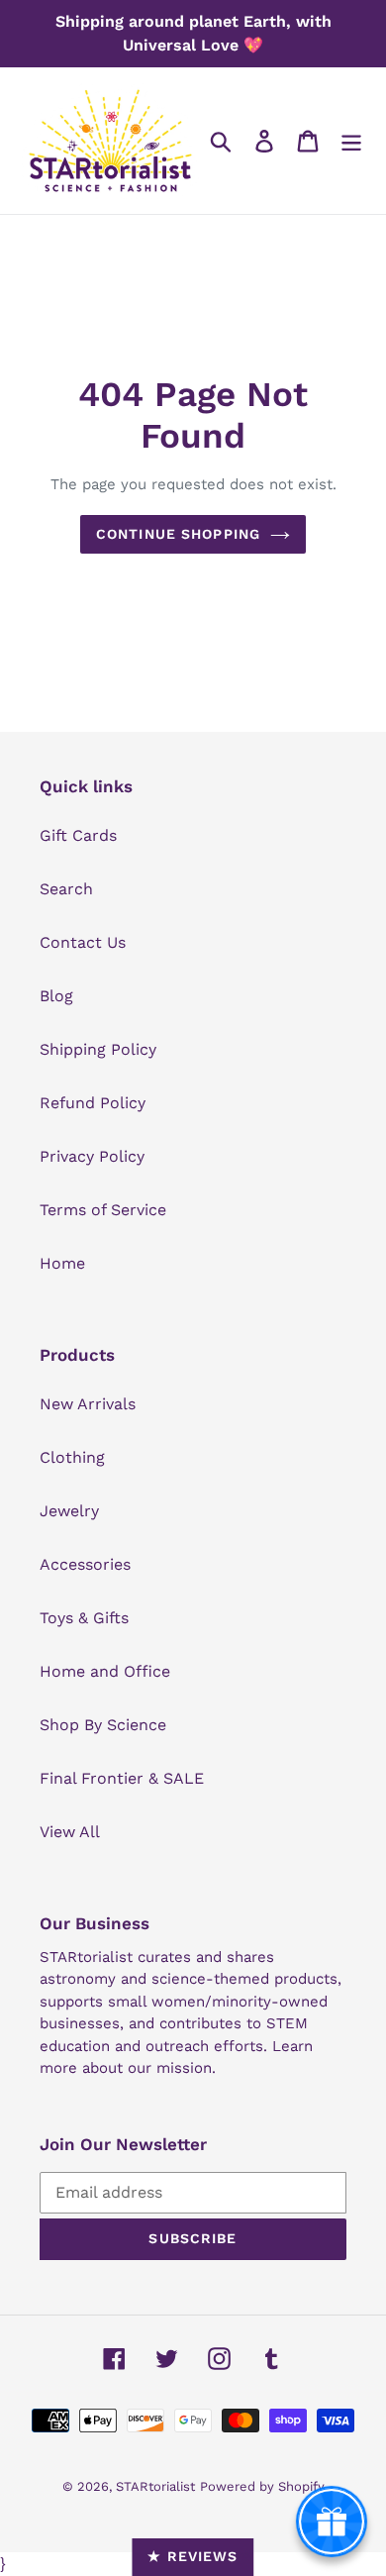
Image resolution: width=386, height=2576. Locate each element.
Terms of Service (103, 1210)
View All (70, 1832)
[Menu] (351, 141)
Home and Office (105, 1671)
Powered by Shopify (262, 2486)
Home (62, 1263)
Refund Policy (93, 1103)
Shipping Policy (98, 1049)
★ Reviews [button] (193, 2556)
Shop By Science (103, 1725)
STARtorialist (155, 2486)
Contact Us (83, 942)
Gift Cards (78, 835)
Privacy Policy (92, 1156)
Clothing (72, 1457)
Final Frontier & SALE (122, 1778)
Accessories (85, 1564)
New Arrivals (88, 1404)
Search (66, 889)
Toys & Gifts (84, 1618)
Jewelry (69, 1511)
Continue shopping (178, 534)
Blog (56, 996)
